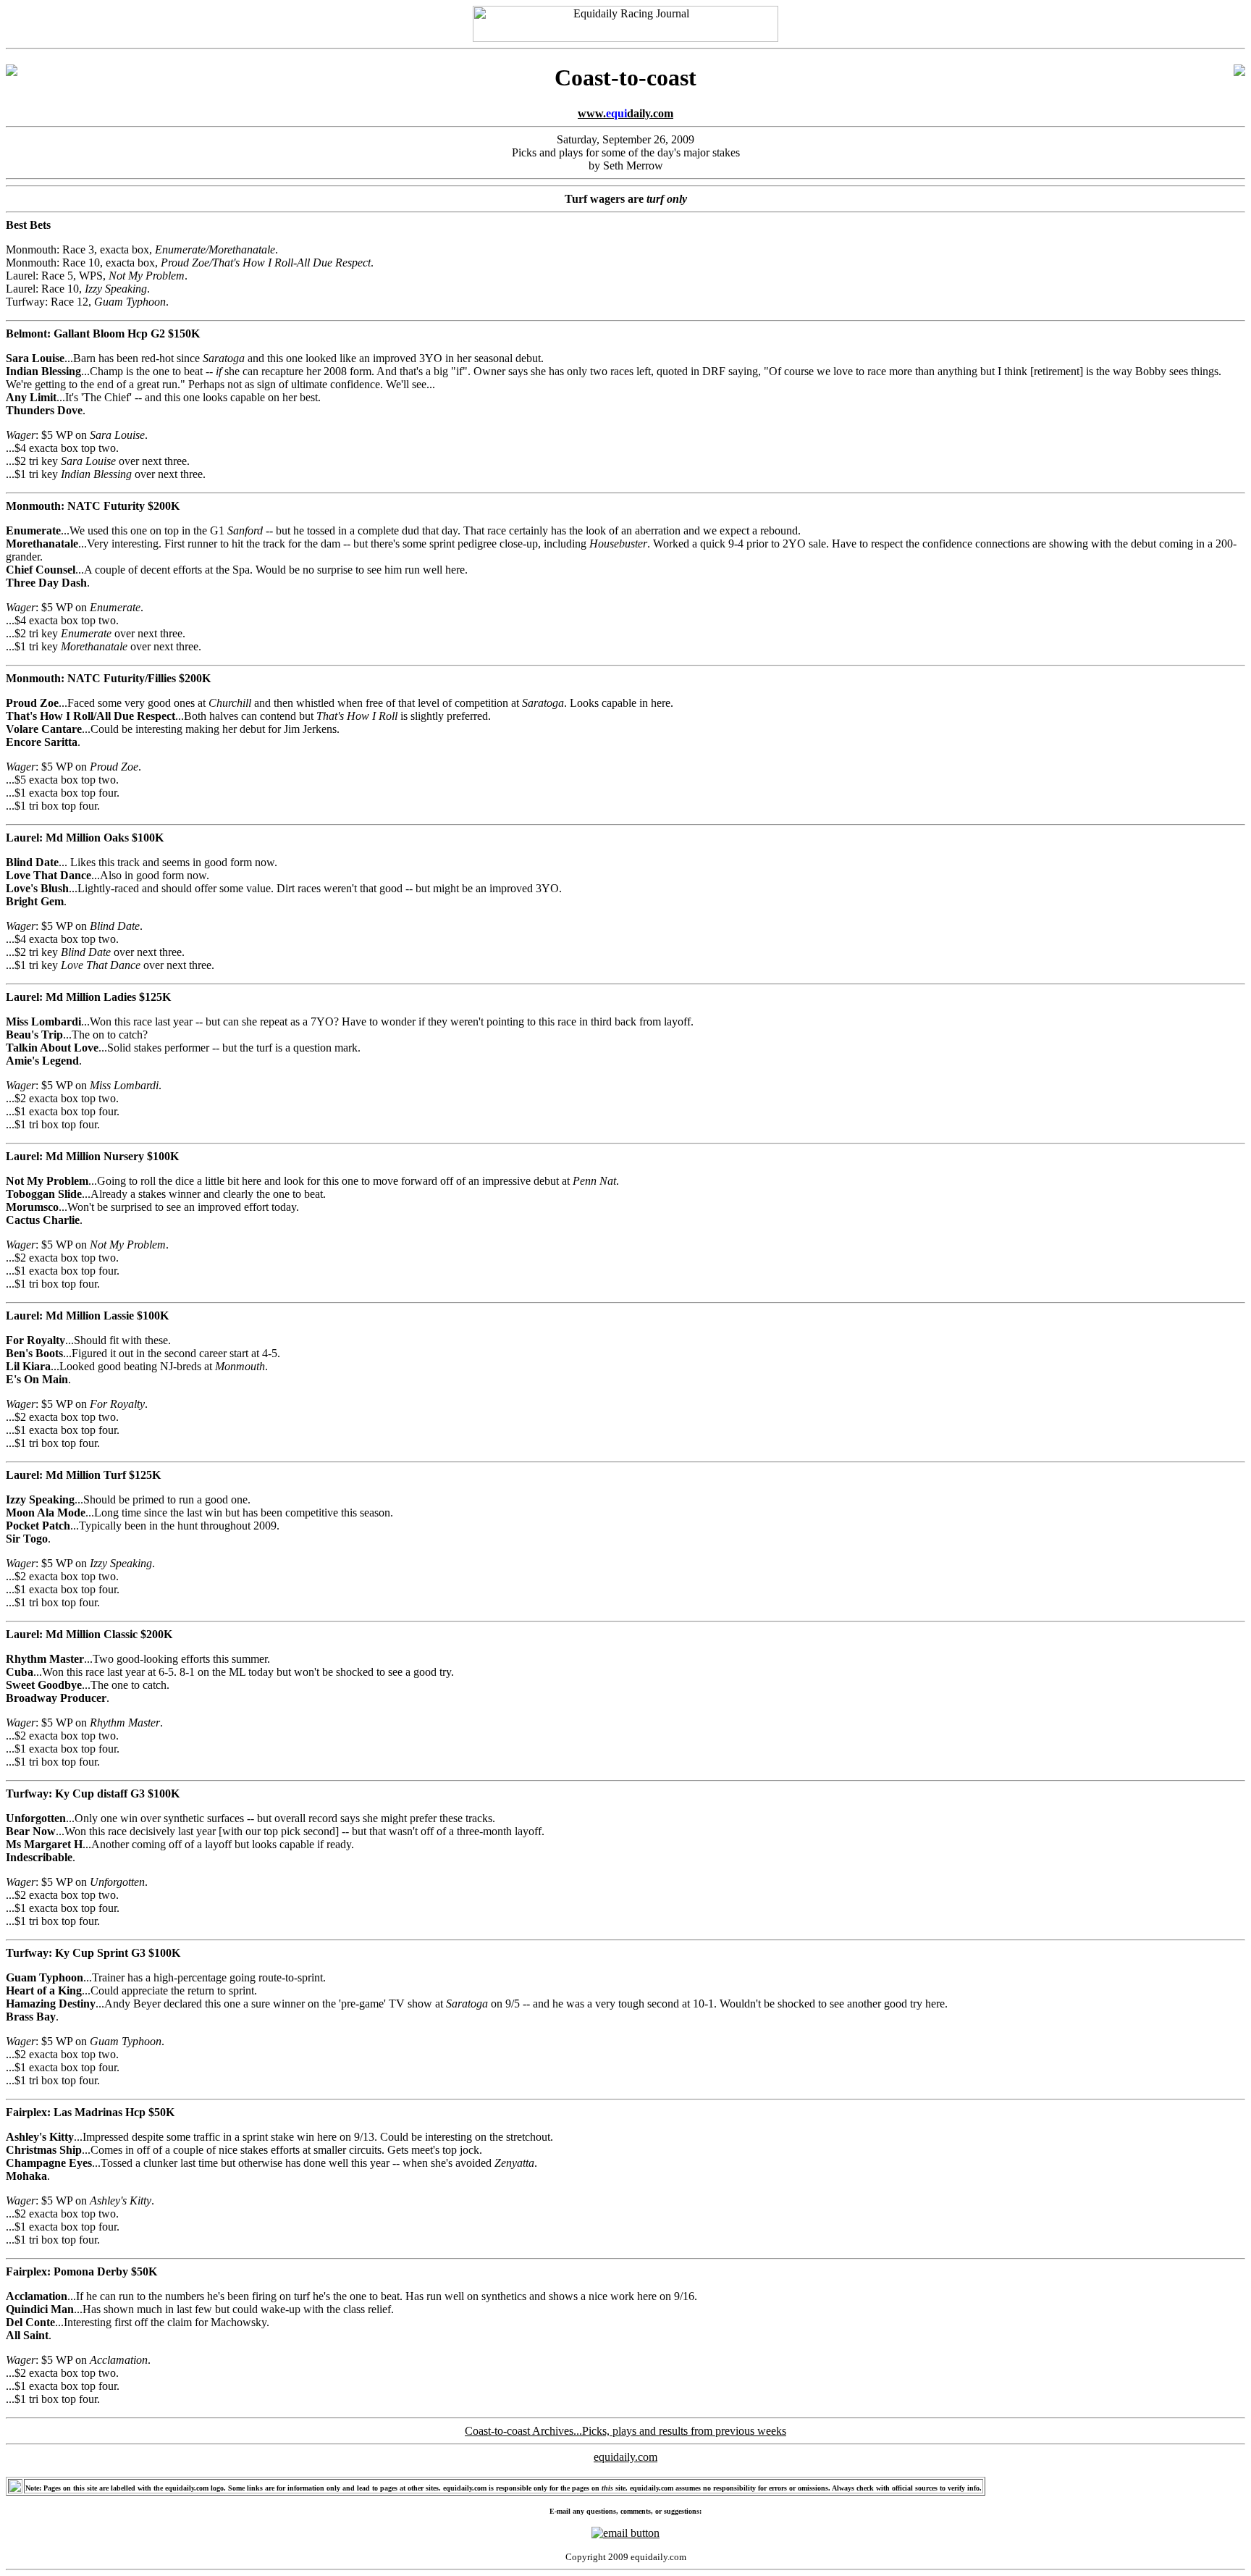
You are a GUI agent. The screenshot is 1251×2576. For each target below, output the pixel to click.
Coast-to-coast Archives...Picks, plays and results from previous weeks (625, 2431)
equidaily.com (625, 2457)
